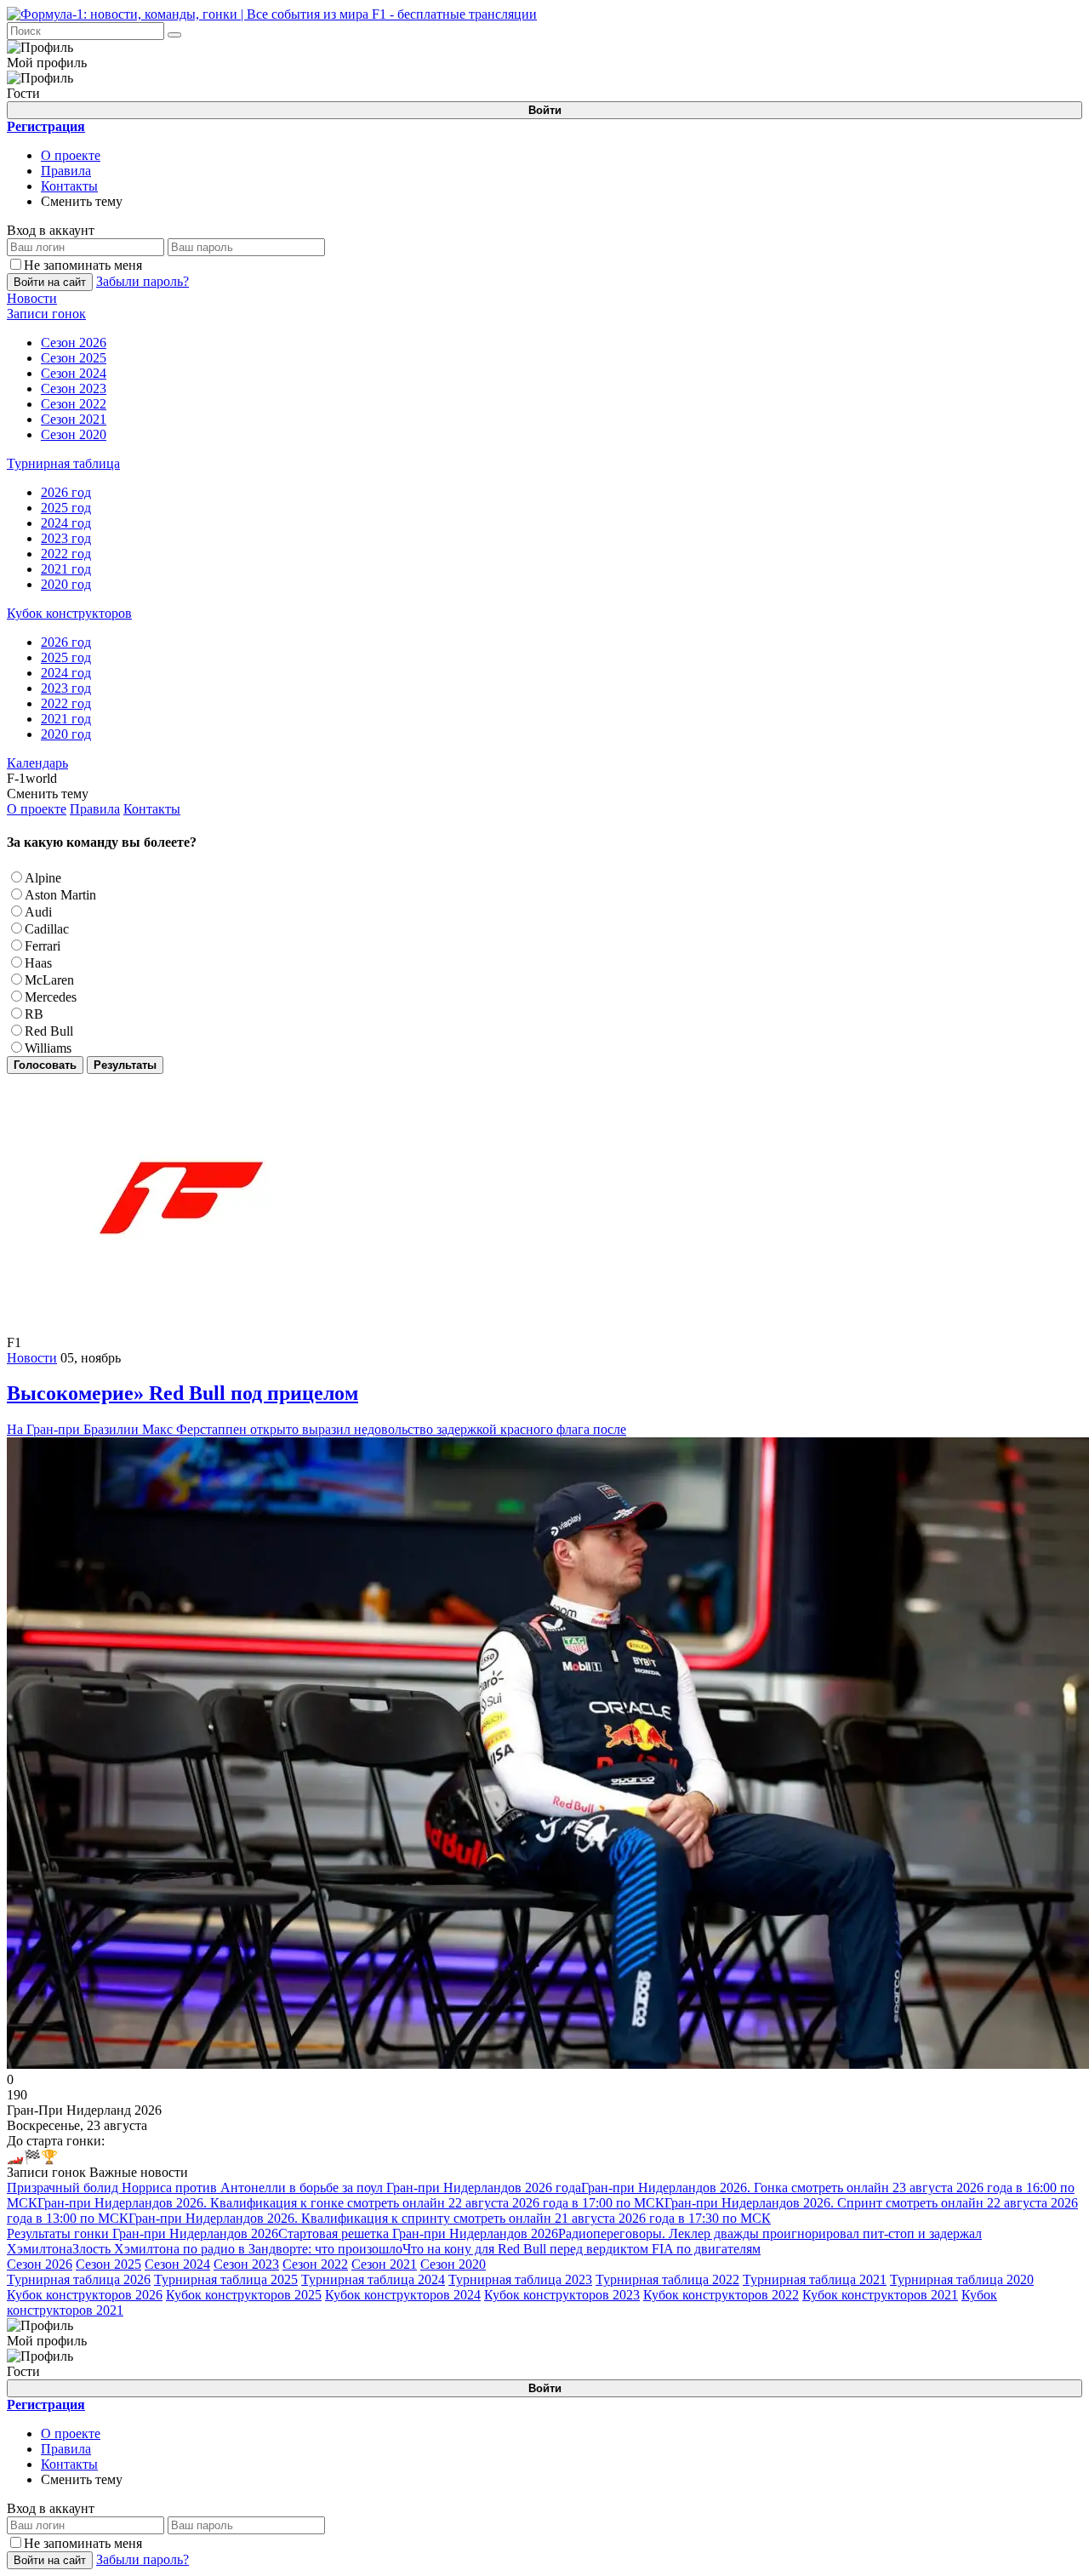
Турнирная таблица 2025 (226, 2279)
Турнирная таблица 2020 (962, 2279)
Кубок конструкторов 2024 (403, 2295)
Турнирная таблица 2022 (667, 2279)
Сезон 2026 (40, 2264)
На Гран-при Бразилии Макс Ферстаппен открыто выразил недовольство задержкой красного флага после (316, 1409)
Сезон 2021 (384, 2264)
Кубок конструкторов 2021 (880, 2295)
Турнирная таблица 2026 (79, 2279)
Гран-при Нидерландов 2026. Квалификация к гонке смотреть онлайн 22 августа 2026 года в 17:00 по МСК (351, 2203)
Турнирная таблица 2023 (520, 2279)
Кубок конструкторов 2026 (85, 2295)
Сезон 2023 (246, 2264)
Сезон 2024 (177, 2264)
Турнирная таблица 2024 (373, 2279)
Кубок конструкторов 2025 (244, 2295)
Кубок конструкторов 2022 (721, 2295)
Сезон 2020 (453, 2264)
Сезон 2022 (315, 2264)
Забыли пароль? (143, 281)
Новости (32, 1358)
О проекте (71, 155)
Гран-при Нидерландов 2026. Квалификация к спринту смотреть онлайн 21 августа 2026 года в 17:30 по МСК (450, 2218)
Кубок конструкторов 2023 (562, 2295)
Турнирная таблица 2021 (815, 2279)
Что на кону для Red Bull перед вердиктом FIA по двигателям (582, 2249)
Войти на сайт (50, 282)
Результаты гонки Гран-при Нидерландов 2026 (143, 2233)
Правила (66, 171)
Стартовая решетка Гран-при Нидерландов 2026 (418, 2233)
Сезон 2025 (108, 2264)
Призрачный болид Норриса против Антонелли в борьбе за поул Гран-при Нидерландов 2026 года (294, 2188)
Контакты (69, 186)
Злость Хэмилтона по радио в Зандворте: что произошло (237, 2249)
